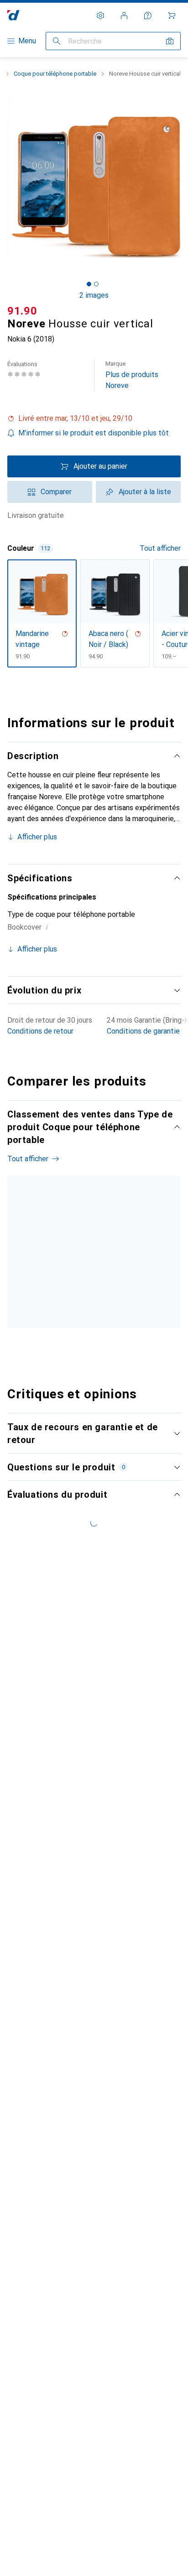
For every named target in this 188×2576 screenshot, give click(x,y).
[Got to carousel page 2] (96, 284)
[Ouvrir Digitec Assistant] (148, 16)
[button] (94, 419)
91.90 (22, 311)
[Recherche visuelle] (170, 41)
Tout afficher (160, 548)
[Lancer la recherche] (57, 41)
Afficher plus (37, 837)
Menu (27, 41)
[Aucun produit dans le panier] (172, 16)
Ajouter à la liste (145, 492)
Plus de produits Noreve (132, 375)
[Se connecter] (124, 16)
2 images (94, 295)
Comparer (56, 492)
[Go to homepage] (13, 15)
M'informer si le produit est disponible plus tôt (94, 433)
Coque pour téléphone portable (55, 74)
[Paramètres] (100, 16)
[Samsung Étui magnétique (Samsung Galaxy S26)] (113, 1269)
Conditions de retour (40, 1031)
